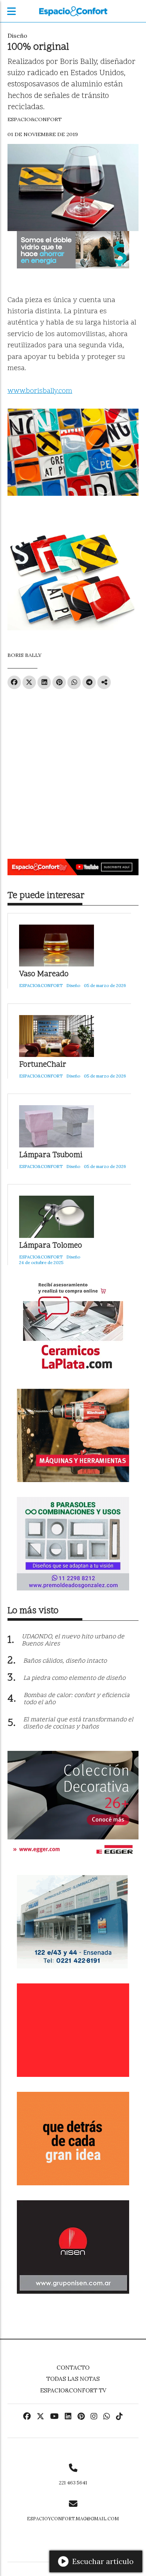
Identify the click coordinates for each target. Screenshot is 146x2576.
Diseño (17, 36)
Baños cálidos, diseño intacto (65, 1661)
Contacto (73, 2368)
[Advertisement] (73, 771)
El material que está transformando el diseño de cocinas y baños (78, 1723)
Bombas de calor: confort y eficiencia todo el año (77, 1699)
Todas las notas (73, 2379)
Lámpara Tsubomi (51, 1155)
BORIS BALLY (25, 655)
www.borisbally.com (40, 391)
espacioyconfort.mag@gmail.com (73, 2519)
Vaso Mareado (44, 975)
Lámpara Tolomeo (51, 1246)
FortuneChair (43, 1065)
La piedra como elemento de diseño (74, 1678)
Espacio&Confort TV (73, 2390)
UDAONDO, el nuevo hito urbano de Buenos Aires (73, 1640)
